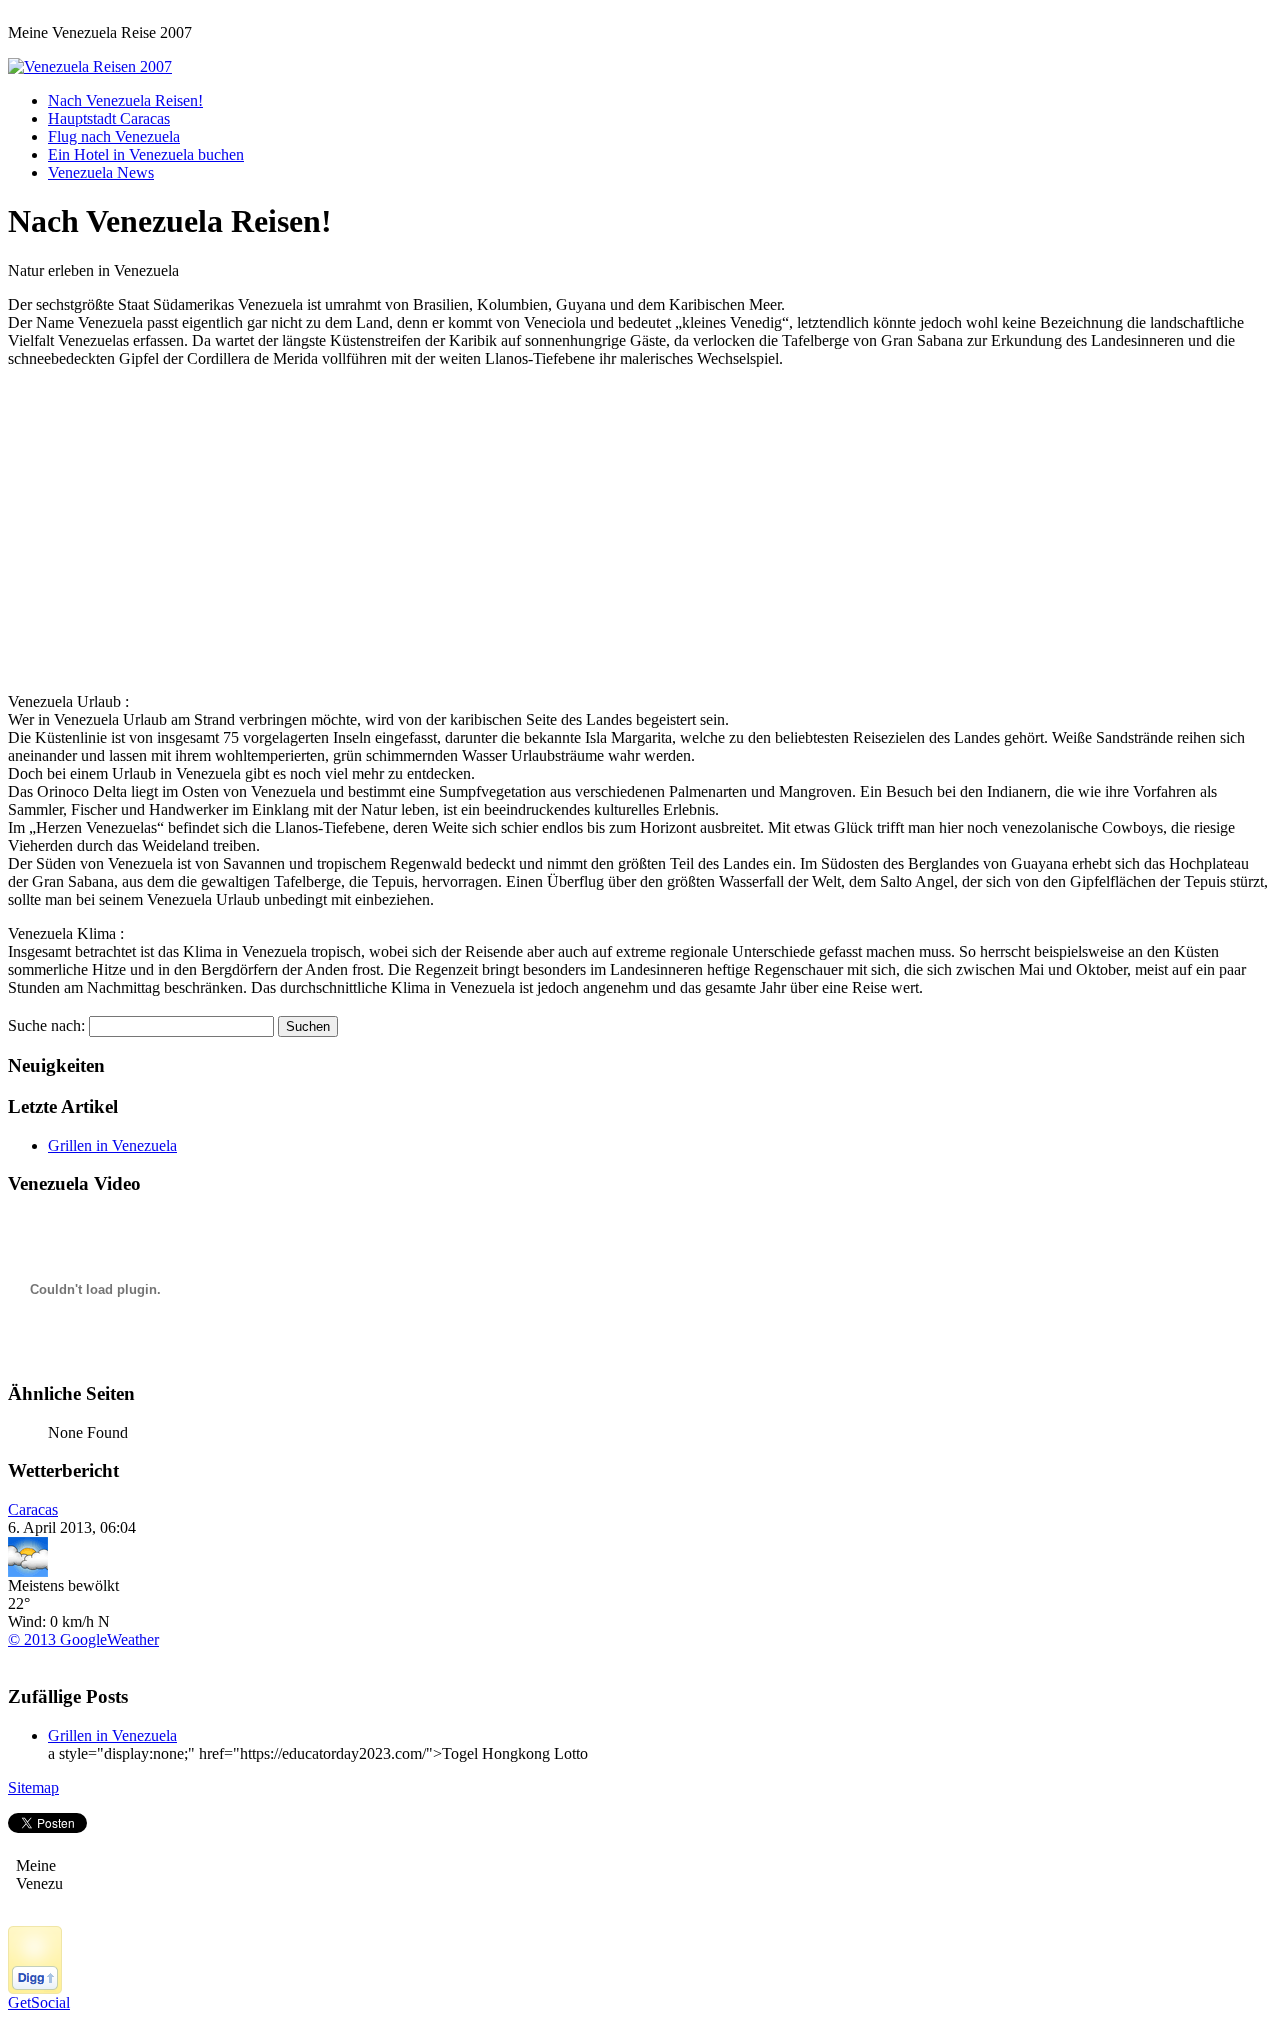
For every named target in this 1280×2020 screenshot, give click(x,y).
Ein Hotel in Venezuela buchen (146, 154)
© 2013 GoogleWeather (83, 1639)
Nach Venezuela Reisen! (125, 100)
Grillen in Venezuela (112, 1145)
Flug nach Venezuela (114, 136)
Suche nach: (46, 1025)
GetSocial (39, 2002)
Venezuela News (101, 172)
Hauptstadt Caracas (109, 118)
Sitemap (33, 1787)
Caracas (33, 1509)
